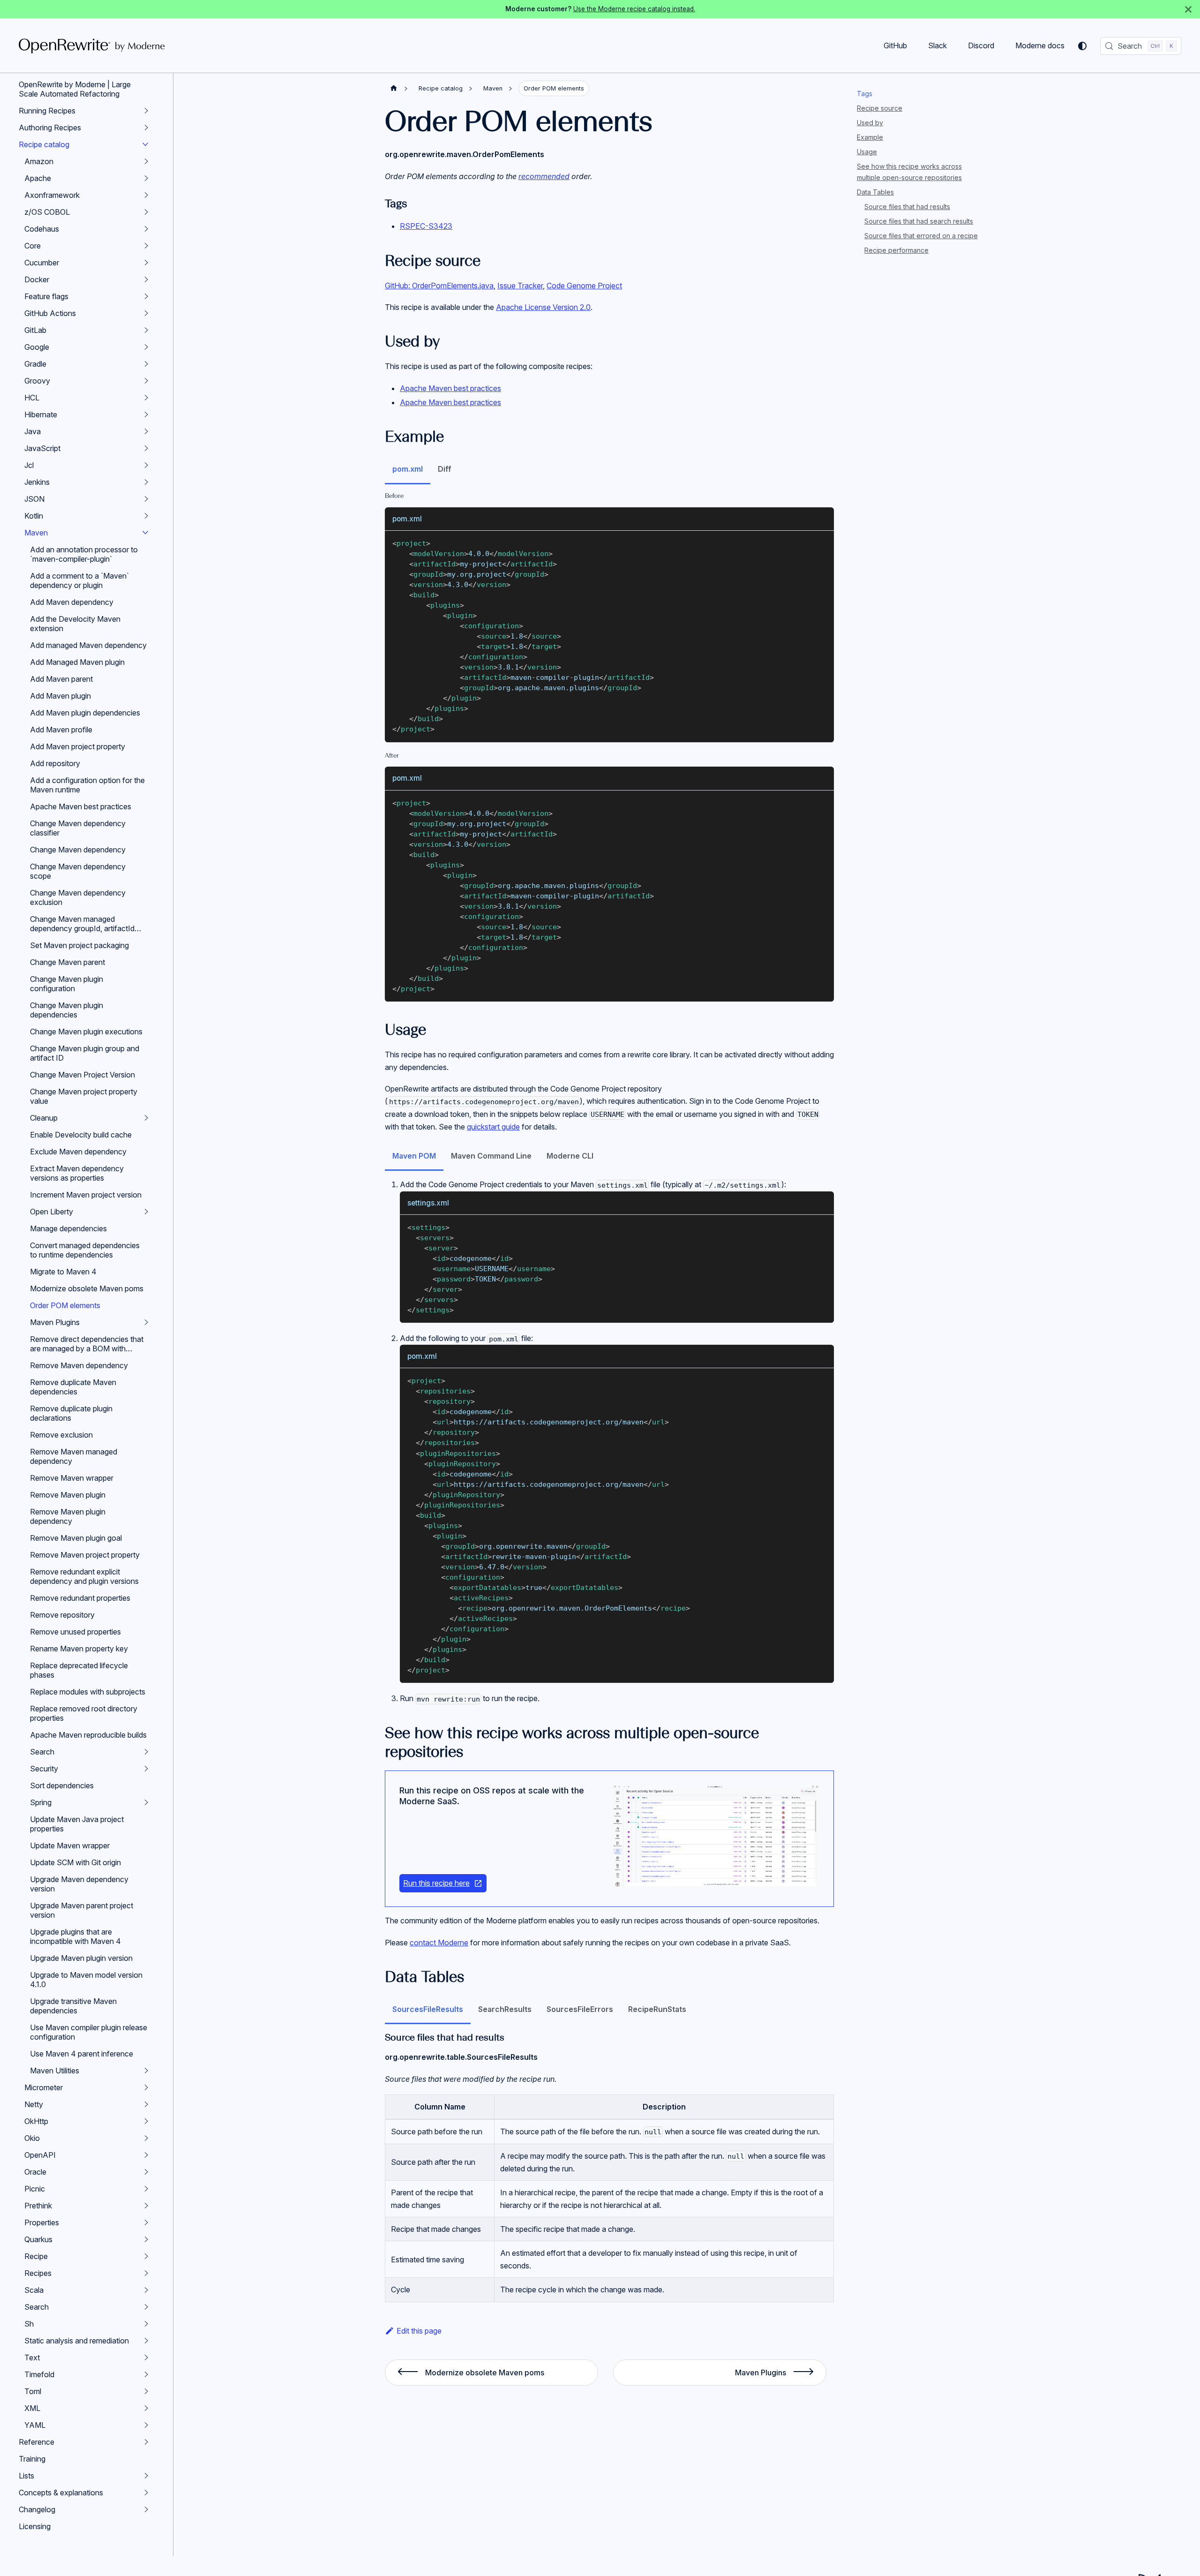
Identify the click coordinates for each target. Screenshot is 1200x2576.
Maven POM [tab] (414, 1156)
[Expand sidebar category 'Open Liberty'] (146, 1212)
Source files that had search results (919, 221)
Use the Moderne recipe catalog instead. (634, 9)
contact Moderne (439, 1943)
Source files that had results (907, 207)
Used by (870, 123)
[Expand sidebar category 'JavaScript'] (146, 448)
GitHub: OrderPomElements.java (439, 286)
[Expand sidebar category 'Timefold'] (146, 2374)
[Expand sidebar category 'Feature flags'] (146, 296)
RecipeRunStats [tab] (657, 2009)
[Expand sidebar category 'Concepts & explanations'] (146, 2493)
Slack (937, 45)
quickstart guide (493, 1127)
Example (870, 137)
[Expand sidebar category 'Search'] (146, 1752)
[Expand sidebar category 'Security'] (146, 1769)
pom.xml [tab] (408, 469)
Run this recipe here (436, 1883)
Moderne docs (1040, 45)
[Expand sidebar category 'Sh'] (146, 2324)
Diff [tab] (445, 469)
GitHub (895, 45)
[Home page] (394, 88)
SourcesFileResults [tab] (428, 2009)
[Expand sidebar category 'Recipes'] (146, 2273)
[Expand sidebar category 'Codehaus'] (146, 229)
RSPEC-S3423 (426, 226)
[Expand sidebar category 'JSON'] (146, 499)
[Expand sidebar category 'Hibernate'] (146, 414)
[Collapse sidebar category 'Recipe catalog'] (145, 144)
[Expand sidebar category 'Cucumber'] (146, 263)
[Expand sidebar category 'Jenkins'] (146, 482)
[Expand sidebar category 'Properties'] (146, 2222)
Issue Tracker (520, 286)
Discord (981, 45)
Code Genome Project (584, 286)
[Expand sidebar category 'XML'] (146, 2408)
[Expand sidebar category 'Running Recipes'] (146, 111)
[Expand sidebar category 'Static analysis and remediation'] (146, 2341)
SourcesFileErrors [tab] (580, 2009)
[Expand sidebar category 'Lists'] (146, 2476)
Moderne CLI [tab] (570, 1156)
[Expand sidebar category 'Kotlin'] (146, 516)
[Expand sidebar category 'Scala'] (146, 2290)
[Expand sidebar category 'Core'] (146, 246)
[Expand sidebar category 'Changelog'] (146, 2509)
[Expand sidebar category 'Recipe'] (146, 2256)
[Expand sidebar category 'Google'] (146, 347)
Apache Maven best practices (450, 388)
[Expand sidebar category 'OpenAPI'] (146, 2155)
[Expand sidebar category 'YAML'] (146, 2425)
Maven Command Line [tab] (491, 1156)
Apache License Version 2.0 (543, 307)
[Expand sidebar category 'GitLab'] (146, 330)
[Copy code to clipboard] (822, 542)
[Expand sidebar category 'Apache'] (146, 178)
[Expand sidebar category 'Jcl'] (146, 465)
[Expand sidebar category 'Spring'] (146, 1802)
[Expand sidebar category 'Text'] (146, 2358)
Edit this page (419, 2331)
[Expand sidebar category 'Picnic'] (146, 2189)
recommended (544, 176)
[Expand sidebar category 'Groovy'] (146, 381)
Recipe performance (896, 250)
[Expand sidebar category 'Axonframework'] (146, 195)
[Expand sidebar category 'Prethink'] (146, 2206)
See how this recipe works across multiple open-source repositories (909, 172)
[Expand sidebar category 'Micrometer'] (146, 2087)
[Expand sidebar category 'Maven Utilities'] (146, 2071)
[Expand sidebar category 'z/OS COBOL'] (146, 212)
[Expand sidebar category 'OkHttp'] (146, 2121)
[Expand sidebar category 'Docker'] (146, 279)
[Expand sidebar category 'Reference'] (146, 2442)
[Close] (1188, 9)
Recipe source (880, 108)
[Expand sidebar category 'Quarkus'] (146, 2239)
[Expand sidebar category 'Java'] (146, 431)
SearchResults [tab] (505, 2009)
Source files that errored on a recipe (921, 236)
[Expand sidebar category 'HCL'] (146, 398)
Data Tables (875, 192)
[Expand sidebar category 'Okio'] (146, 2138)
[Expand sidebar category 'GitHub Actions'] (146, 313)
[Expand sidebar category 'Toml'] (146, 2391)
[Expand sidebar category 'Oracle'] (146, 2172)
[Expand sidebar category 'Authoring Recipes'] (146, 128)
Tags (865, 94)
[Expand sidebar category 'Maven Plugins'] (146, 1322)
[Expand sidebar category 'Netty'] (146, 2104)
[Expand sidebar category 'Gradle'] (146, 364)
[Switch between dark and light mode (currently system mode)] (1082, 46)
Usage (867, 152)
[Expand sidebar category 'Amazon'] (146, 161)
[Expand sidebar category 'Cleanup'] (146, 1118)
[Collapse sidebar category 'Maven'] (145, 533)
